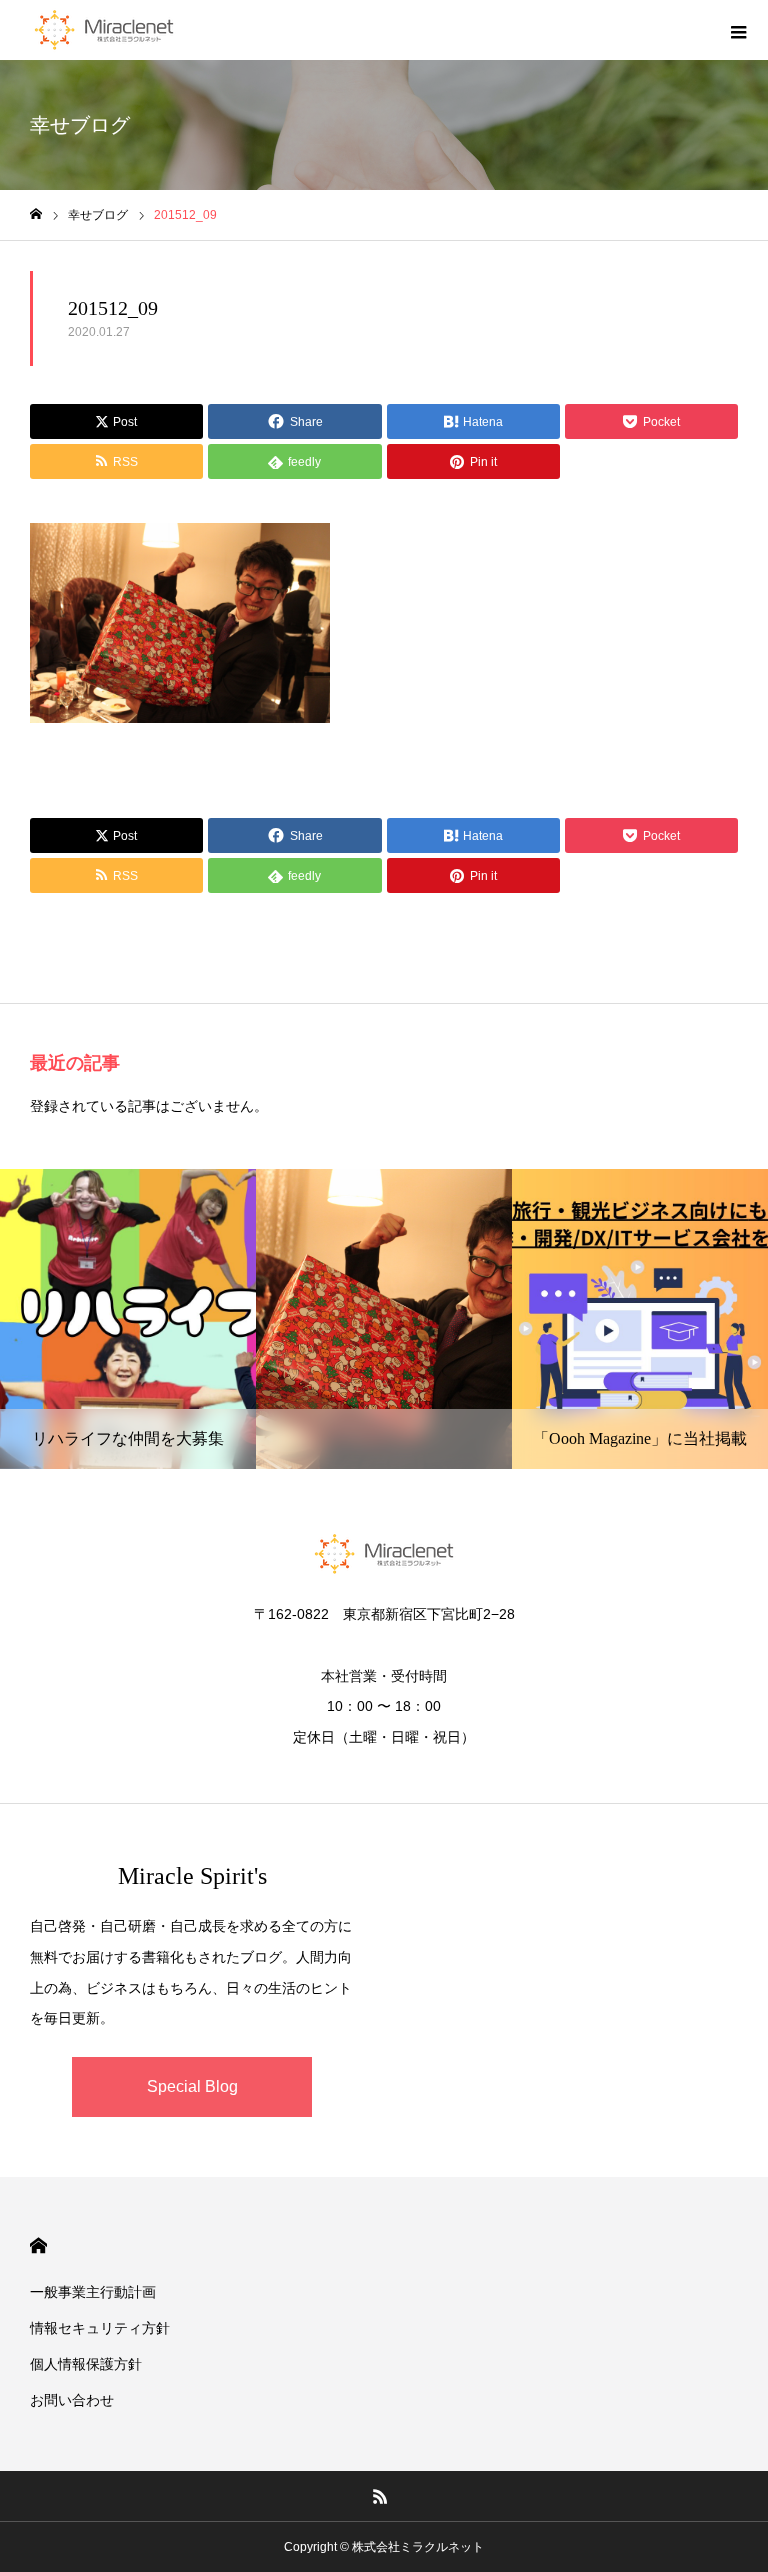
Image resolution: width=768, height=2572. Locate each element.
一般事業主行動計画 (93, 2292)
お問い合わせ (72, 2400)
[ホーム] (36, 214)
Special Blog (192, 2086)
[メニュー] (738, 30)
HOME (38, 2245)
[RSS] (381, 2496)
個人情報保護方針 (86, 2364)
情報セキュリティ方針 (100, 2328)
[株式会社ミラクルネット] (104, 30)
